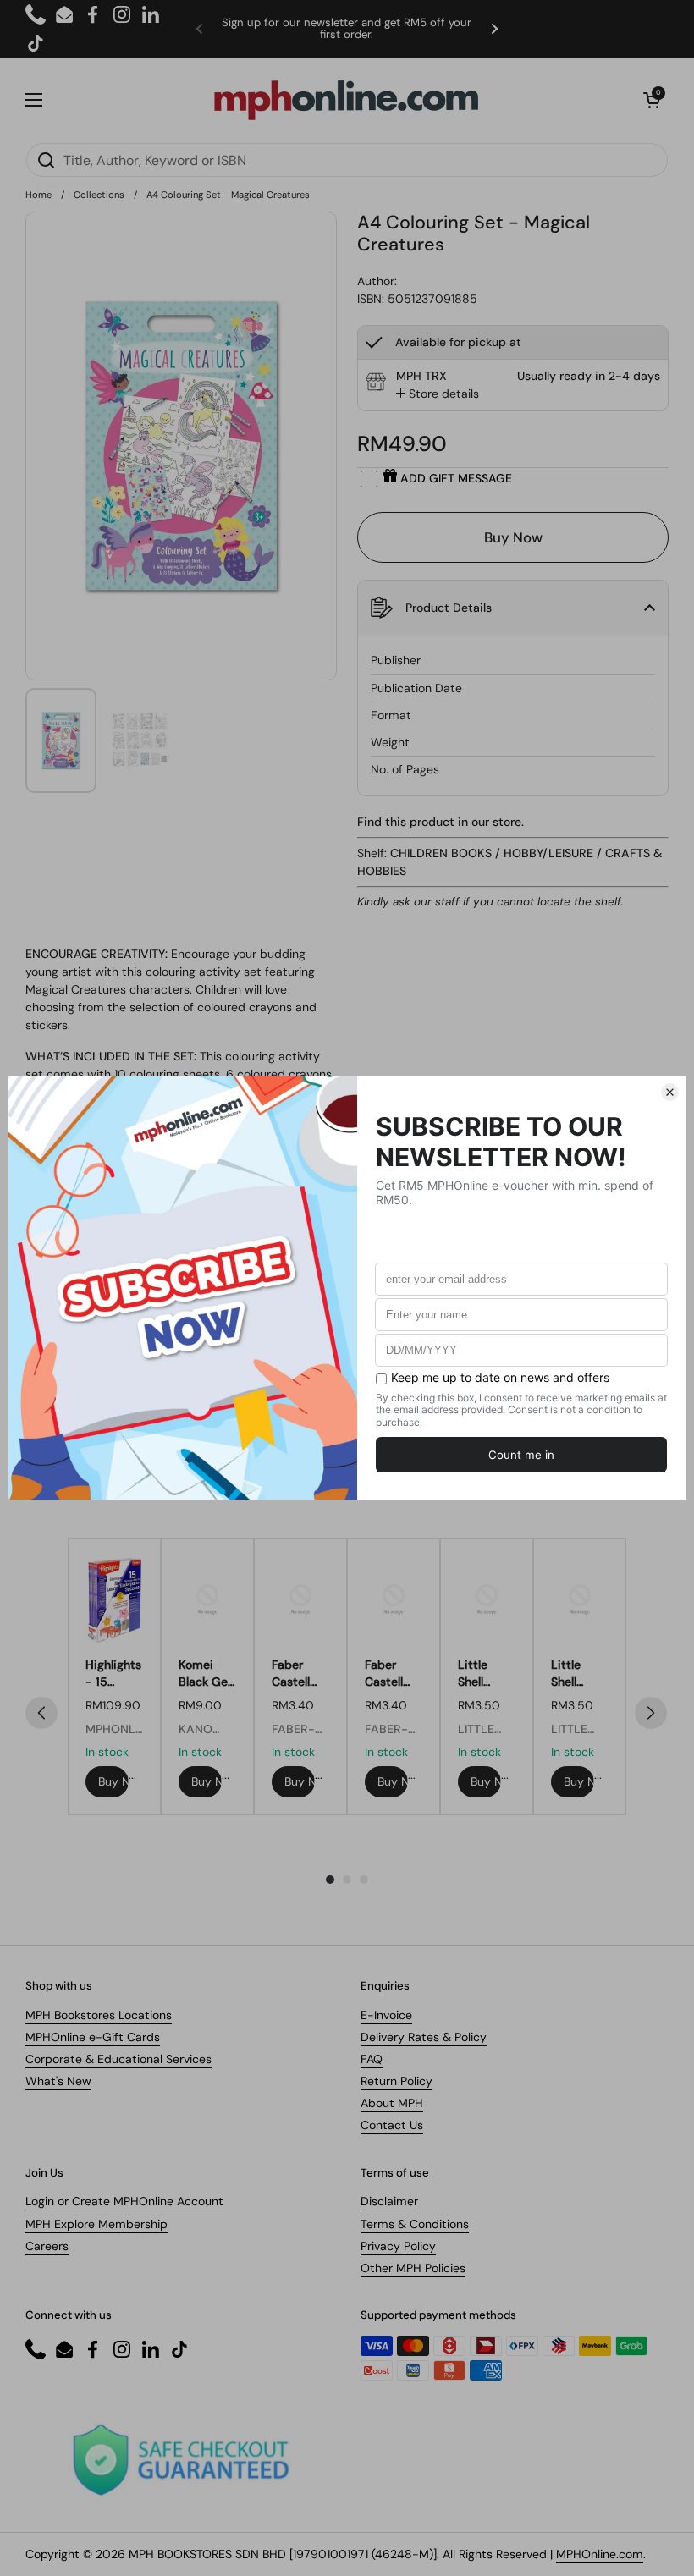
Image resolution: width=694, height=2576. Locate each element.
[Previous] (41, 1713)
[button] (652, 100)
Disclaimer (389, 2201)
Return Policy (397, 2081)
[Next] (651, 1713)
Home (39, 195)
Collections (99, 195)
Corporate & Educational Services (118, 2059)
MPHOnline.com (600, 2554)
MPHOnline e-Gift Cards (93, 2037)
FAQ (372, 2059)
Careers (47, 2246)
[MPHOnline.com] (346, 100)
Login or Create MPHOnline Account (124, 2201)
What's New (58, 2081)
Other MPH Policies (413, 2268)
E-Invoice (386, 2015)
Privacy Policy (398, 2246)
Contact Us (392, 2125)
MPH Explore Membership (96, 2224)
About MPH (392, 2103)
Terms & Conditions (415, 2224)
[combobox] (347, 160)
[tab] (438, 394)
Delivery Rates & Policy (424, 2037)
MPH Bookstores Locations (99, 2015)
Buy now (113, 1781)
